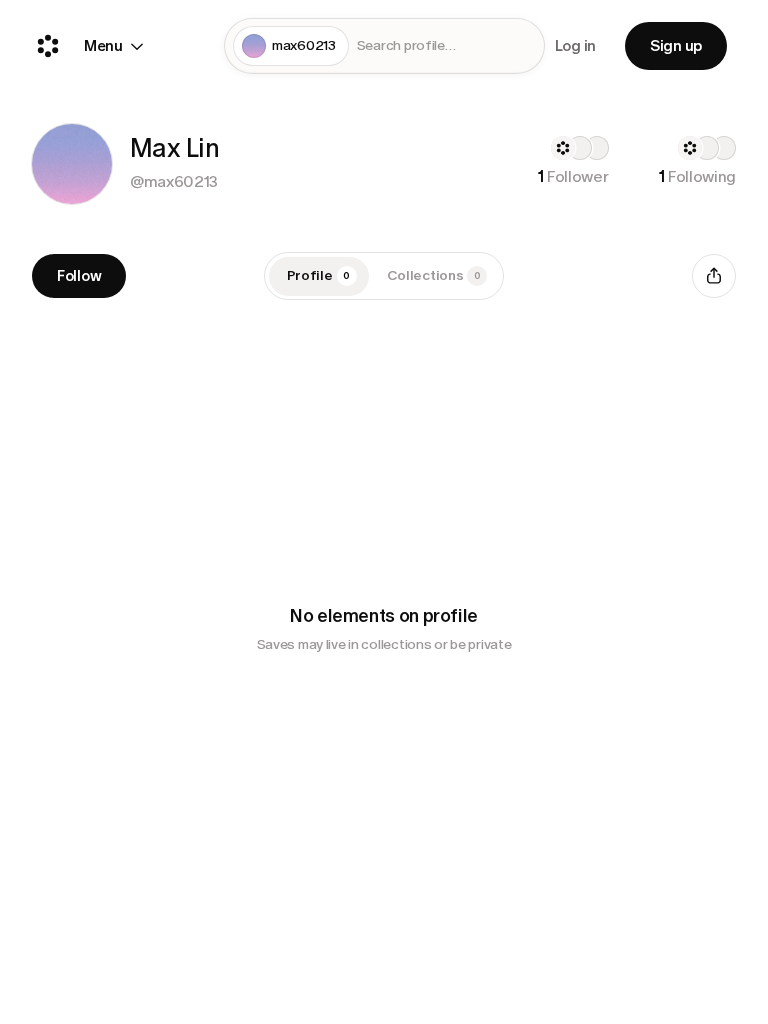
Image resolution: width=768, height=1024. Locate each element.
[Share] (714, 276)
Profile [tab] (319, 275)
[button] (72, 164)
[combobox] (446, 46)
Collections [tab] (434, 275)
